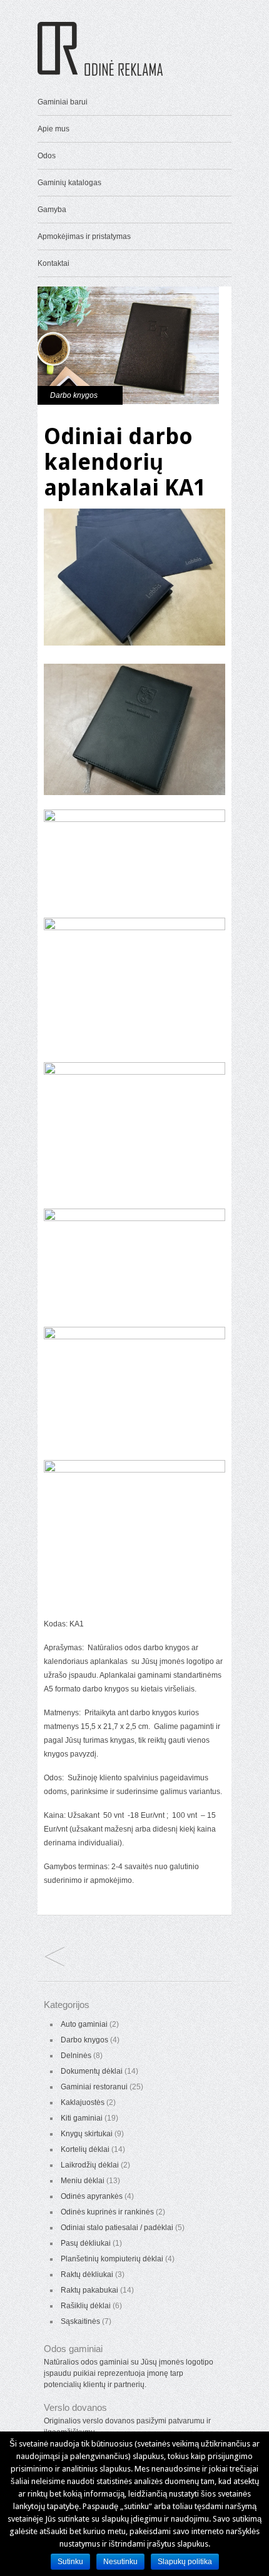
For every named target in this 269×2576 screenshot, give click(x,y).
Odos (47, 156)
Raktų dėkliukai (87, 2274)
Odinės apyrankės (92, 2196)
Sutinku (70, 2562)
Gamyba (52, 210)
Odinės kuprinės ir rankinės (107, 2212)
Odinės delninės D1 (55, 1936)
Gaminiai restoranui (94, 2087)
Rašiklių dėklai (86, 2306)
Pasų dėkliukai (86, 2243)
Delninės (76, 2056)
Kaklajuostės (83, 2102)
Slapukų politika (185, 2562)
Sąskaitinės (80, 2321)
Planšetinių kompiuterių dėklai (112, 2259)
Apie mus (53, 129)
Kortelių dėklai (85, 2149)
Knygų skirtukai (87, 2134)
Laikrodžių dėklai (90, 2165)
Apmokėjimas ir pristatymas (84, 236)
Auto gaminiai (84, 2024)
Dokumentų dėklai (92, 2071)
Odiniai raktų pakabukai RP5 (55, 1958)
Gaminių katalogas (69, 183)
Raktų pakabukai (89, 2290)
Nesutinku (120, 2562)
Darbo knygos (74, 395)
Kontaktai (53, 263)
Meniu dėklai (83, 2181)
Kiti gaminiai (82, 2118)
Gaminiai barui (63, 102)
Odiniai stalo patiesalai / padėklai (117, 2228)
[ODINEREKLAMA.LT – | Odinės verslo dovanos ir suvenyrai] (100, 73)
